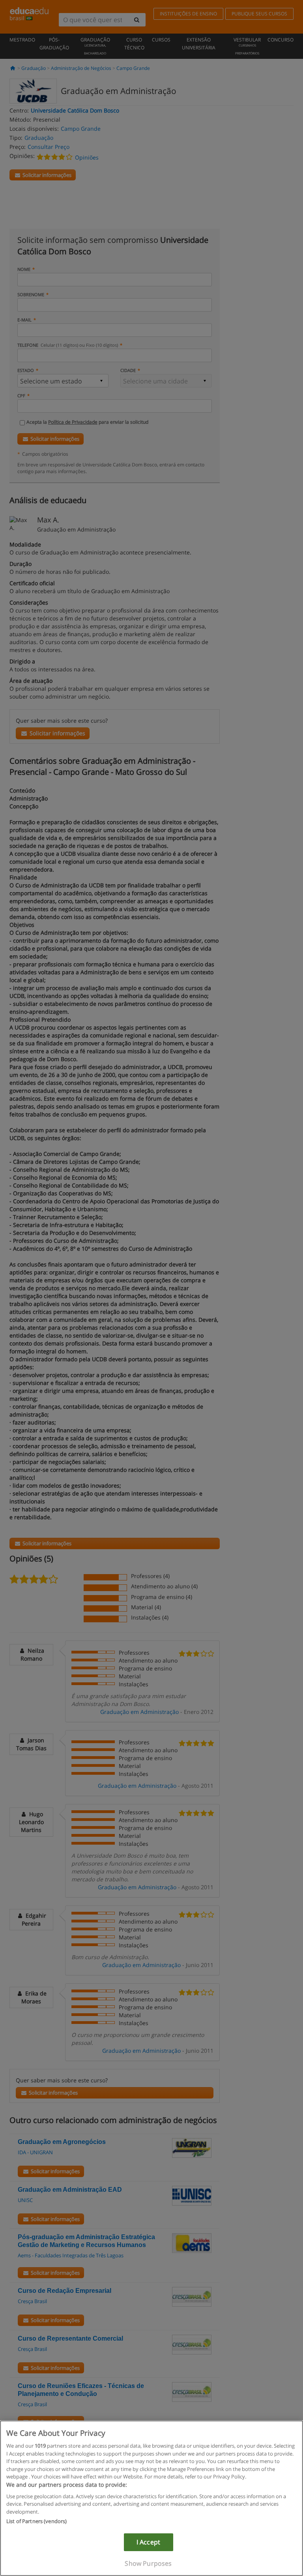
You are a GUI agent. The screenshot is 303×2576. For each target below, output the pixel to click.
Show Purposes (148, 2563)
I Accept (148, 2542)
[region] (151, 2498)
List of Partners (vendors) (36, 2521)
